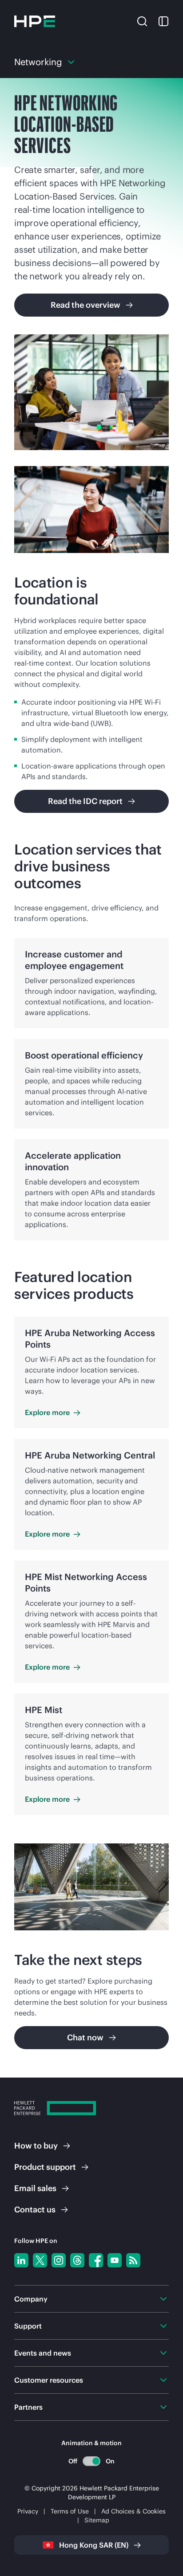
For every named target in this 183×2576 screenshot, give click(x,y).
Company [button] (31, 2299)
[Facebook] (96, 2260)
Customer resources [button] (49, 2380)
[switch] (92, 2461)
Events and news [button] (43, 2353)
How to (36, 2146)
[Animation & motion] (91, 2461)
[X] (40, 2260)
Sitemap (97, 2520)
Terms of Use (70, 2511)
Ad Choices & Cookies (133, 2511)
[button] (142, 20)
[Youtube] (115, 2260)
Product (45, 2167)
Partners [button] (28, 2407)
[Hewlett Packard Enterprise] (35, 21)
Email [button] (35, 2188)
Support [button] (28, 2326)
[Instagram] (59, 2260)
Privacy (28, 2511)
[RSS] (133, 2260)
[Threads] (77, 2260)
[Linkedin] (21, 2260)
